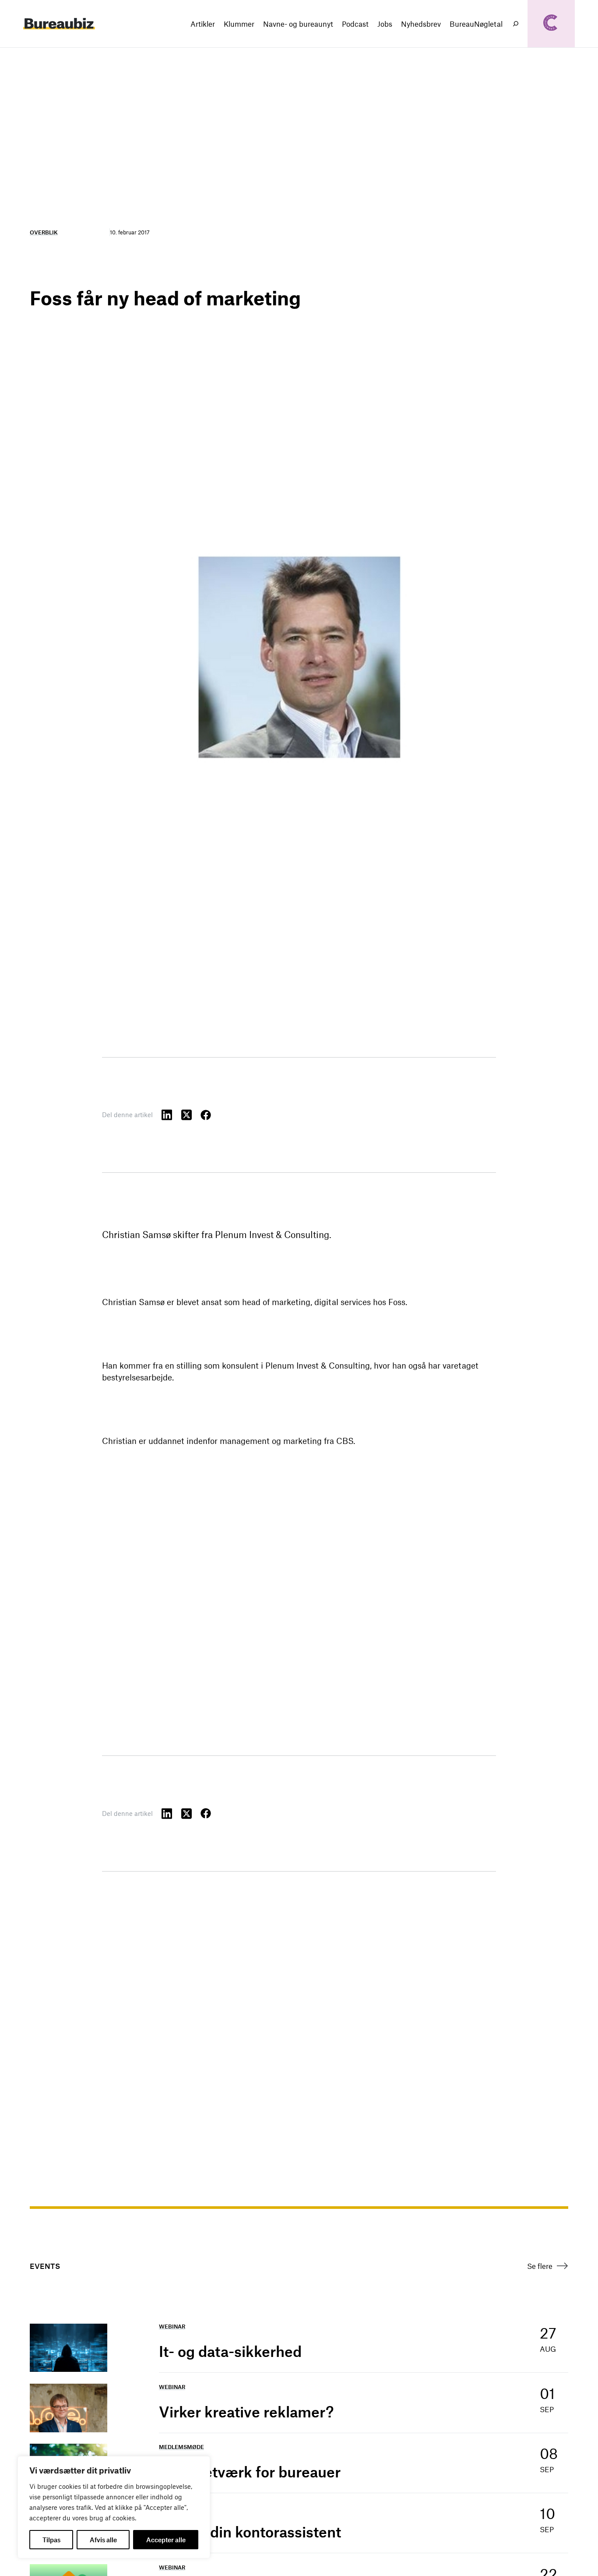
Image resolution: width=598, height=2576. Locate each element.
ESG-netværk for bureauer (250, 2472)
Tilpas (51, 2540)
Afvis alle (103, 2540)
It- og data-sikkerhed (230, 2351)
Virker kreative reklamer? (246, 2412)
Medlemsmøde (181, 2447)
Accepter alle (166, 2540)
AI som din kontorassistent (250, 2532)
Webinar (172, 2326)
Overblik (44, 232)
